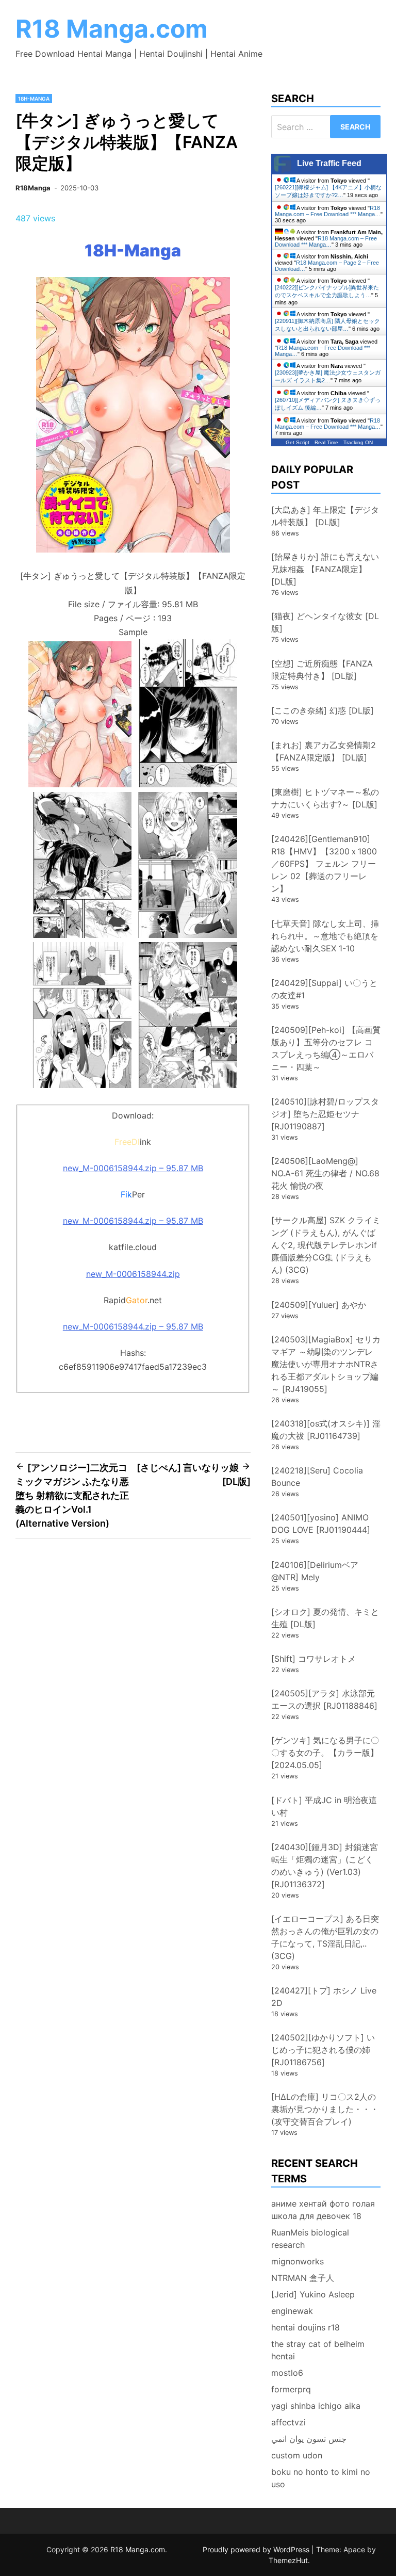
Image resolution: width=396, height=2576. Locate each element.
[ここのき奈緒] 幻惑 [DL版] (323, 710)
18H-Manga (34, 99)
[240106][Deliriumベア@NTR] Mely (315, 1571)
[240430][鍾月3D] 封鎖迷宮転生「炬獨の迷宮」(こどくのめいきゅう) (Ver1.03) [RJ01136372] (325, 1866)
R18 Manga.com (112, 29)
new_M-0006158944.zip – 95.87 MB (133, 1168)
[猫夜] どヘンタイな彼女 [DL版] (325, 622)
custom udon (297, 2455)
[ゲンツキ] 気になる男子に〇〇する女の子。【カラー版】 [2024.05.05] (325, 1753)
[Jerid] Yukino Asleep (313, 2294)
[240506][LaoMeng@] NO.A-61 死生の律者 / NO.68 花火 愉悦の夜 (325, 1173)
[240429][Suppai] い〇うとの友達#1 (324, 989)
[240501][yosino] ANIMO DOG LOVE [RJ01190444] (321, 1524)
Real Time (326, 442)
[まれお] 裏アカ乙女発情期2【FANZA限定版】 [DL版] (324, 751)
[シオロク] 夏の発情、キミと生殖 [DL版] (325, 1618)
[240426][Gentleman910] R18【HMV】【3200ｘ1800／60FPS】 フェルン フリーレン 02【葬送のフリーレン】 (324, 864)
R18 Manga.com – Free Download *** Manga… (328, 211)
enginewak (292, 2311)
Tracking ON (358, 442)
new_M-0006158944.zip (133, 1274)
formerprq (291, 2389)
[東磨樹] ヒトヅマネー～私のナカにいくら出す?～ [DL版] (325, 798)
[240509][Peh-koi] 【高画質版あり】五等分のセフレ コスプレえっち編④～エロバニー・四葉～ (326, 1048)
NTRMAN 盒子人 (303, 2278)
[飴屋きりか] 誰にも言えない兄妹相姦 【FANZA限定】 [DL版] (325, 569)
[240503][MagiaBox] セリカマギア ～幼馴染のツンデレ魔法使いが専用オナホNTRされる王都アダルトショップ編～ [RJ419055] (326, 1364)
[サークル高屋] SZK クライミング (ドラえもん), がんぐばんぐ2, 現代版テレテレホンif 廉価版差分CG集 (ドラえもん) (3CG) (326, 1245)
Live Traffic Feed (329, 163)
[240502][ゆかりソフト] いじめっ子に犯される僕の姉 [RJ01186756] (323, 2050)
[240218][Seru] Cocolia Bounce (317, 1477)
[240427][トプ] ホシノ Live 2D (324, 1997)
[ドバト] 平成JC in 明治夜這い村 (324, 1806)
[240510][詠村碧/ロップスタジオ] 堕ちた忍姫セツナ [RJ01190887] (325, 1114)
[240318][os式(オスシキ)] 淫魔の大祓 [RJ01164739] (326, 1430)
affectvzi (288, 2422)
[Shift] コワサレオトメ (313, 1659)
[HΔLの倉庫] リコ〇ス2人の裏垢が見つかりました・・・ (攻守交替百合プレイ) (329, 2109)
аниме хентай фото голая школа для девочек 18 (323, 2210)
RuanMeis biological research (310, 2239)
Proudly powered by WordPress (257, 2549)
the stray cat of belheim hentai (318, 2350)
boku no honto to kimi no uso (321, 2478)
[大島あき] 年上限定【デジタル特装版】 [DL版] (325, 516)
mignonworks (298, 2261)
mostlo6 (287, 2373)
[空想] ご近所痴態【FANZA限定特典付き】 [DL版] (322, 670)
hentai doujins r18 (306, 2327)
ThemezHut (288, 2560)
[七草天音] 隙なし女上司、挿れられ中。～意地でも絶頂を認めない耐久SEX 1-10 (325, 936)
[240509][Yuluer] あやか (319, 1305)
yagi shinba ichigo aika (316, 2406)
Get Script (298, 442)
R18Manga (33, 188)
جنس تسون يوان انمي (309, 2439)
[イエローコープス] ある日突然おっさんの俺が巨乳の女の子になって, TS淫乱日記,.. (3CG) (325, 1937)
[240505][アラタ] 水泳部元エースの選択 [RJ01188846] (324, 1699)
